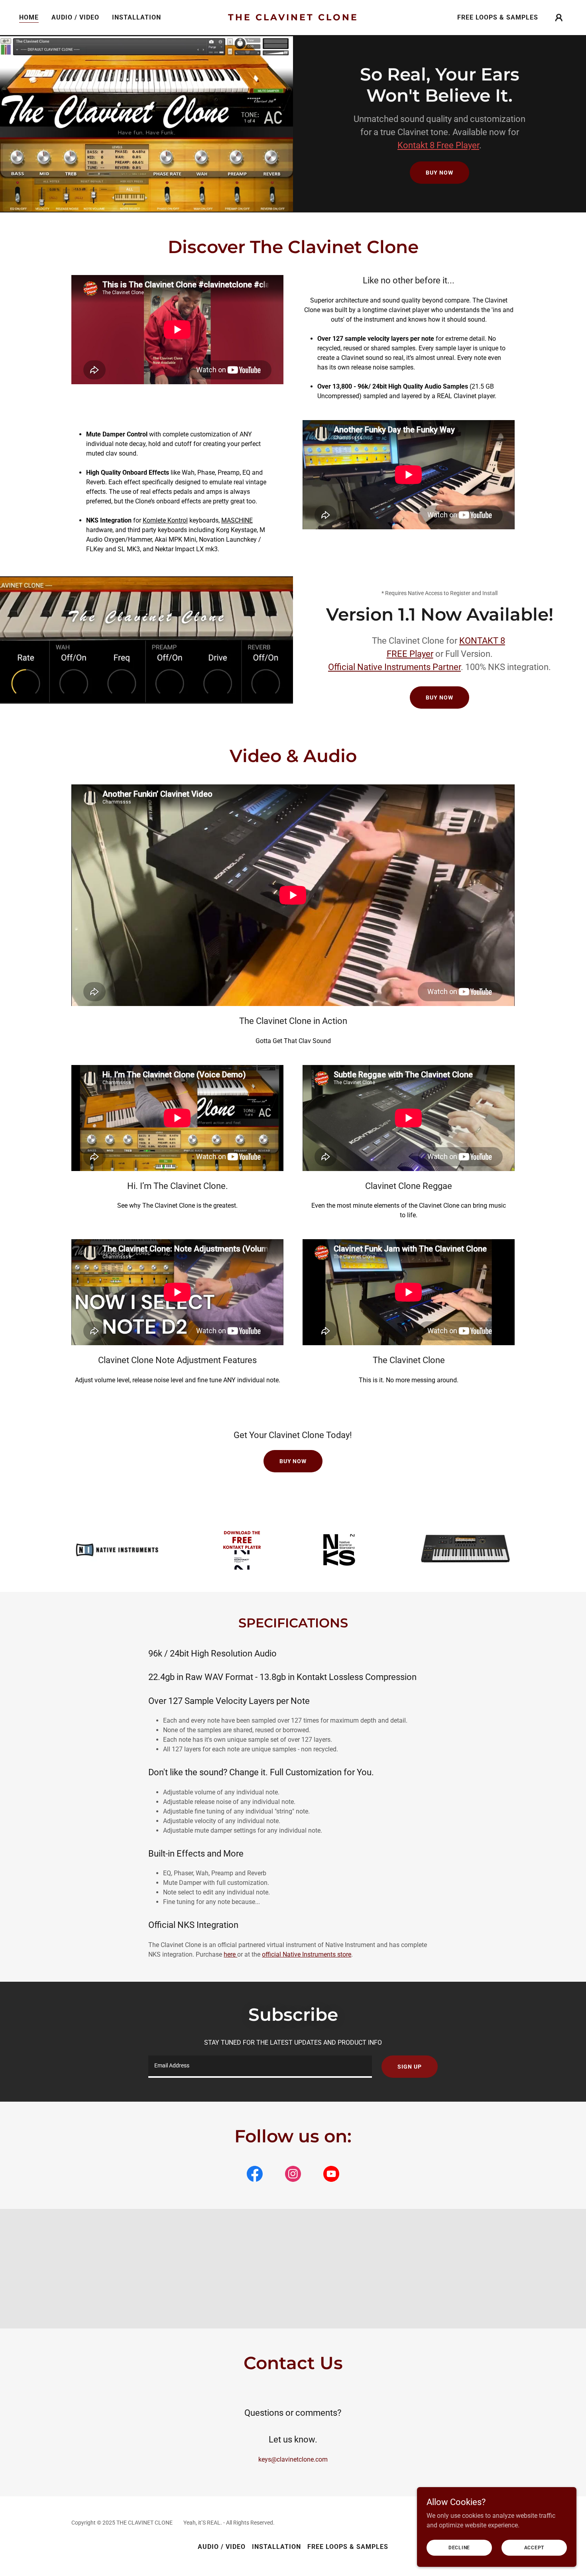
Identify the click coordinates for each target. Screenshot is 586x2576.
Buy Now (439, 173)
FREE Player (410, 654)
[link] (293, 18)
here (230, 1954)
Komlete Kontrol (165, 520)
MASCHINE (237, 520)
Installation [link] (137, 17)
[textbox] (260, 2067)
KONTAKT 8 (482, 641)
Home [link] (29, 17)
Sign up (409, 2067)
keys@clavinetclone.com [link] (293, 2459)
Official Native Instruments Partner (394, 667)
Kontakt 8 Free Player (438, 145)
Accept (534, 2547)
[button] (559, 18)
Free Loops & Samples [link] (498, 17)
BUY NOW (439, 698)
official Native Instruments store (307, 1954)
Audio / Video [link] (75, 17)
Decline (459, 2547)
